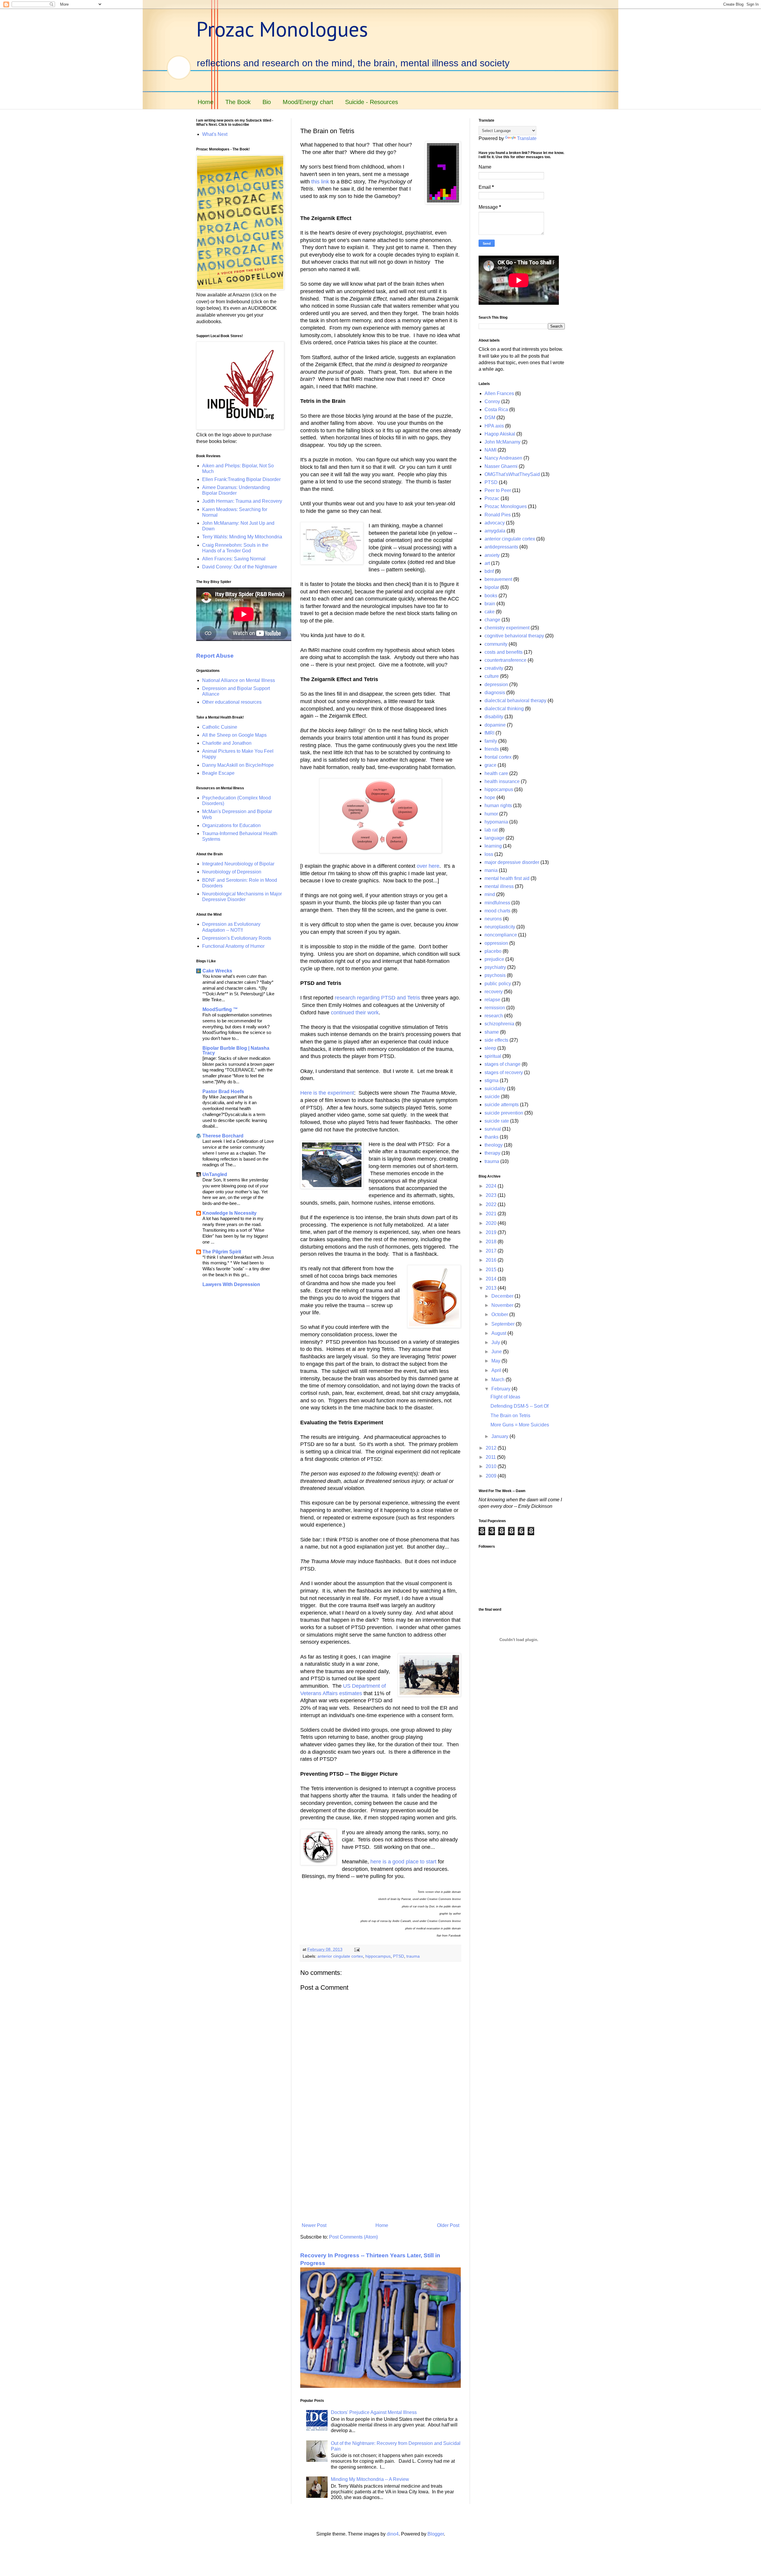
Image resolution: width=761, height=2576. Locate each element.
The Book (238, 102)
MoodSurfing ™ (220, 1009)
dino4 (393, 2534)
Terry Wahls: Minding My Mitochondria (242, 537)
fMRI (489, 733)
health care (496, 773)
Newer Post (314, 2225)
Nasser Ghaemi (501, 466)
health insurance (502, 781)
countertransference (506, 660)
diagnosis (495, 693)
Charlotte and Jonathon (227, 743)
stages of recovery (504, 1072)
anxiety (492, 555)
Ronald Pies (498, 515)
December (503, 1296)
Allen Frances (499, 393)
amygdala (495, 531)
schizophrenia (499, 1024)
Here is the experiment (327, 1093)
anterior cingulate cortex (340, 1956)
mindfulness (497, 903)
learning (493, 846)
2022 (492, 1204)
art (487, 563)
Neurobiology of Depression (232, 872)
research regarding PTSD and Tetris (377, 998)
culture (492, 676)
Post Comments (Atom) (353, 2237)
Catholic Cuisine (220, 727)
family (491, 741)
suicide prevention (504, 1113)
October (500, 1314)
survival (493, 1129)
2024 (492, 1186)
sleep (490, 1048)
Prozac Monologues (282, 29)
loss (489, 854)
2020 (492, 1223)
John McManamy (503, 442)
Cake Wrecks (217, 971)
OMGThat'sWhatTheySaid (512, 474)
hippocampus (378, 1956)
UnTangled (215, 1174)
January (500, 1436)
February (501, 1389)
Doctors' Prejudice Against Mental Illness (374, 2412)
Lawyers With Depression (231, 1284)
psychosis (495, 975)
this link (320, 182)
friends (492, 749)
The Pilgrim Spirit (222, 1252)
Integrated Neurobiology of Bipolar (238, 864)
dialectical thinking (504, 709)
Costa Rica (496, 410)
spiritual (493, 1056)
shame (492, 1032)
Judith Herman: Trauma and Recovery (242, 501)
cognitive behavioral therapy (514, 636)
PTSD (398, 1956)
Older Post (448, 2225)
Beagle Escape (218, 773)
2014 (492, 1279)
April (497, 1370)
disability (494, 717)
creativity (494, 668)
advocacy (495, 523)
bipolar (492, 587)
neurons (493, 919)
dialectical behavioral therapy (515, 701)
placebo (493, 951)
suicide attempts (502, 1105)
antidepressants (501, 547)
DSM (490, 418)
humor (491, 814)
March (499, 1380)
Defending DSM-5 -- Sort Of (519, 1406)
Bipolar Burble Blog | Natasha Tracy (236, 1050)
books (491, 596)
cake (490, 612)
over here (428, 866)
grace (490, 765)
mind (490, 894)
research (494, 1016)
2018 (492, 1242)
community (496, 644)
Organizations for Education (231, 825)
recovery (494, 992)
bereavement (498, 579)
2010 (492, 1466)
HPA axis (494, 426)
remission (495, 1008)
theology (494, 1145)
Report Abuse (215, 656)
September (504, 1324)
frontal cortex (498, 757)
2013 (492, 1288)
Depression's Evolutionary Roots (237, 938)
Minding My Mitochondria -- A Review (370, 2479)
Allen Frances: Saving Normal (234, 559)
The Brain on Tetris (510, 1416)
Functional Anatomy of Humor (233, 946)
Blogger (436, 2534)
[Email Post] (357, 1949)
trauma (413, 1956)
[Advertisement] (380, 2171)
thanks (492, 1137)
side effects (496, 1040)
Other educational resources (232, 702)
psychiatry (495, 967)
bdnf (489, 571)
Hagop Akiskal (500, 434)
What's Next (215, 134)
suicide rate (497, 1121)
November (503, 1305)
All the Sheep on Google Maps (234, 735)
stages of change (503, 1064)
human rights (498, 806)
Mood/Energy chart (308, 102)
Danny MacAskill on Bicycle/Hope (238, 765)
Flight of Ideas (505, 1397)
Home (206, 102)
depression (496, 685)
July (496, 1342)
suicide (492, 1097)
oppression (496, 943)
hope (490, 797)
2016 (492, 1260)
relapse (492, 1000)
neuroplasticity (500, 927)
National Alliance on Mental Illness (239, 680)
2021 (492, 1214)
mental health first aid (507, 878)
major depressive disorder (512, 862)
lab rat (491, 830)
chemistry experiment (507, 628)
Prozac (492, 498)
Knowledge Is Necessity (229, 1213)
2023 (492, 1195)
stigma (492, 1080)
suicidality (495, 1089)
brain (490, 604)
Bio (267, 102)
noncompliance (501, 935)
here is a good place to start (403, 1862)
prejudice (494, 959)
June (497, 1352)
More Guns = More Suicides (520, 1425)
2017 (492, 1251)
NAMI (490, 450)
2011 (491, 1457)
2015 (492, 1270)
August (499, 1333)
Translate (527, 138)
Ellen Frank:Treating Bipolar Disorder (241, 479)
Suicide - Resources (372, 102)
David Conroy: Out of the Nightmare (240, 567)
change (492, 620)
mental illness (499, 886)
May (496, 1361)
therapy (492, 1153)
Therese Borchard (223, 1136)
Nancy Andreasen (503, 458)
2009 (492, 1476)
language (495, 838)
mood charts (497, 911)
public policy (498, 984)
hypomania (496, 822)
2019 (492, 1232)
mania (491, 870)
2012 (492, 1448)
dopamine (495, 725)
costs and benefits (504, 652)
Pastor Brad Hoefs (223, 1091)
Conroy (492, 401)
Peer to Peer (498, 490)
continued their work (355, 1013)
